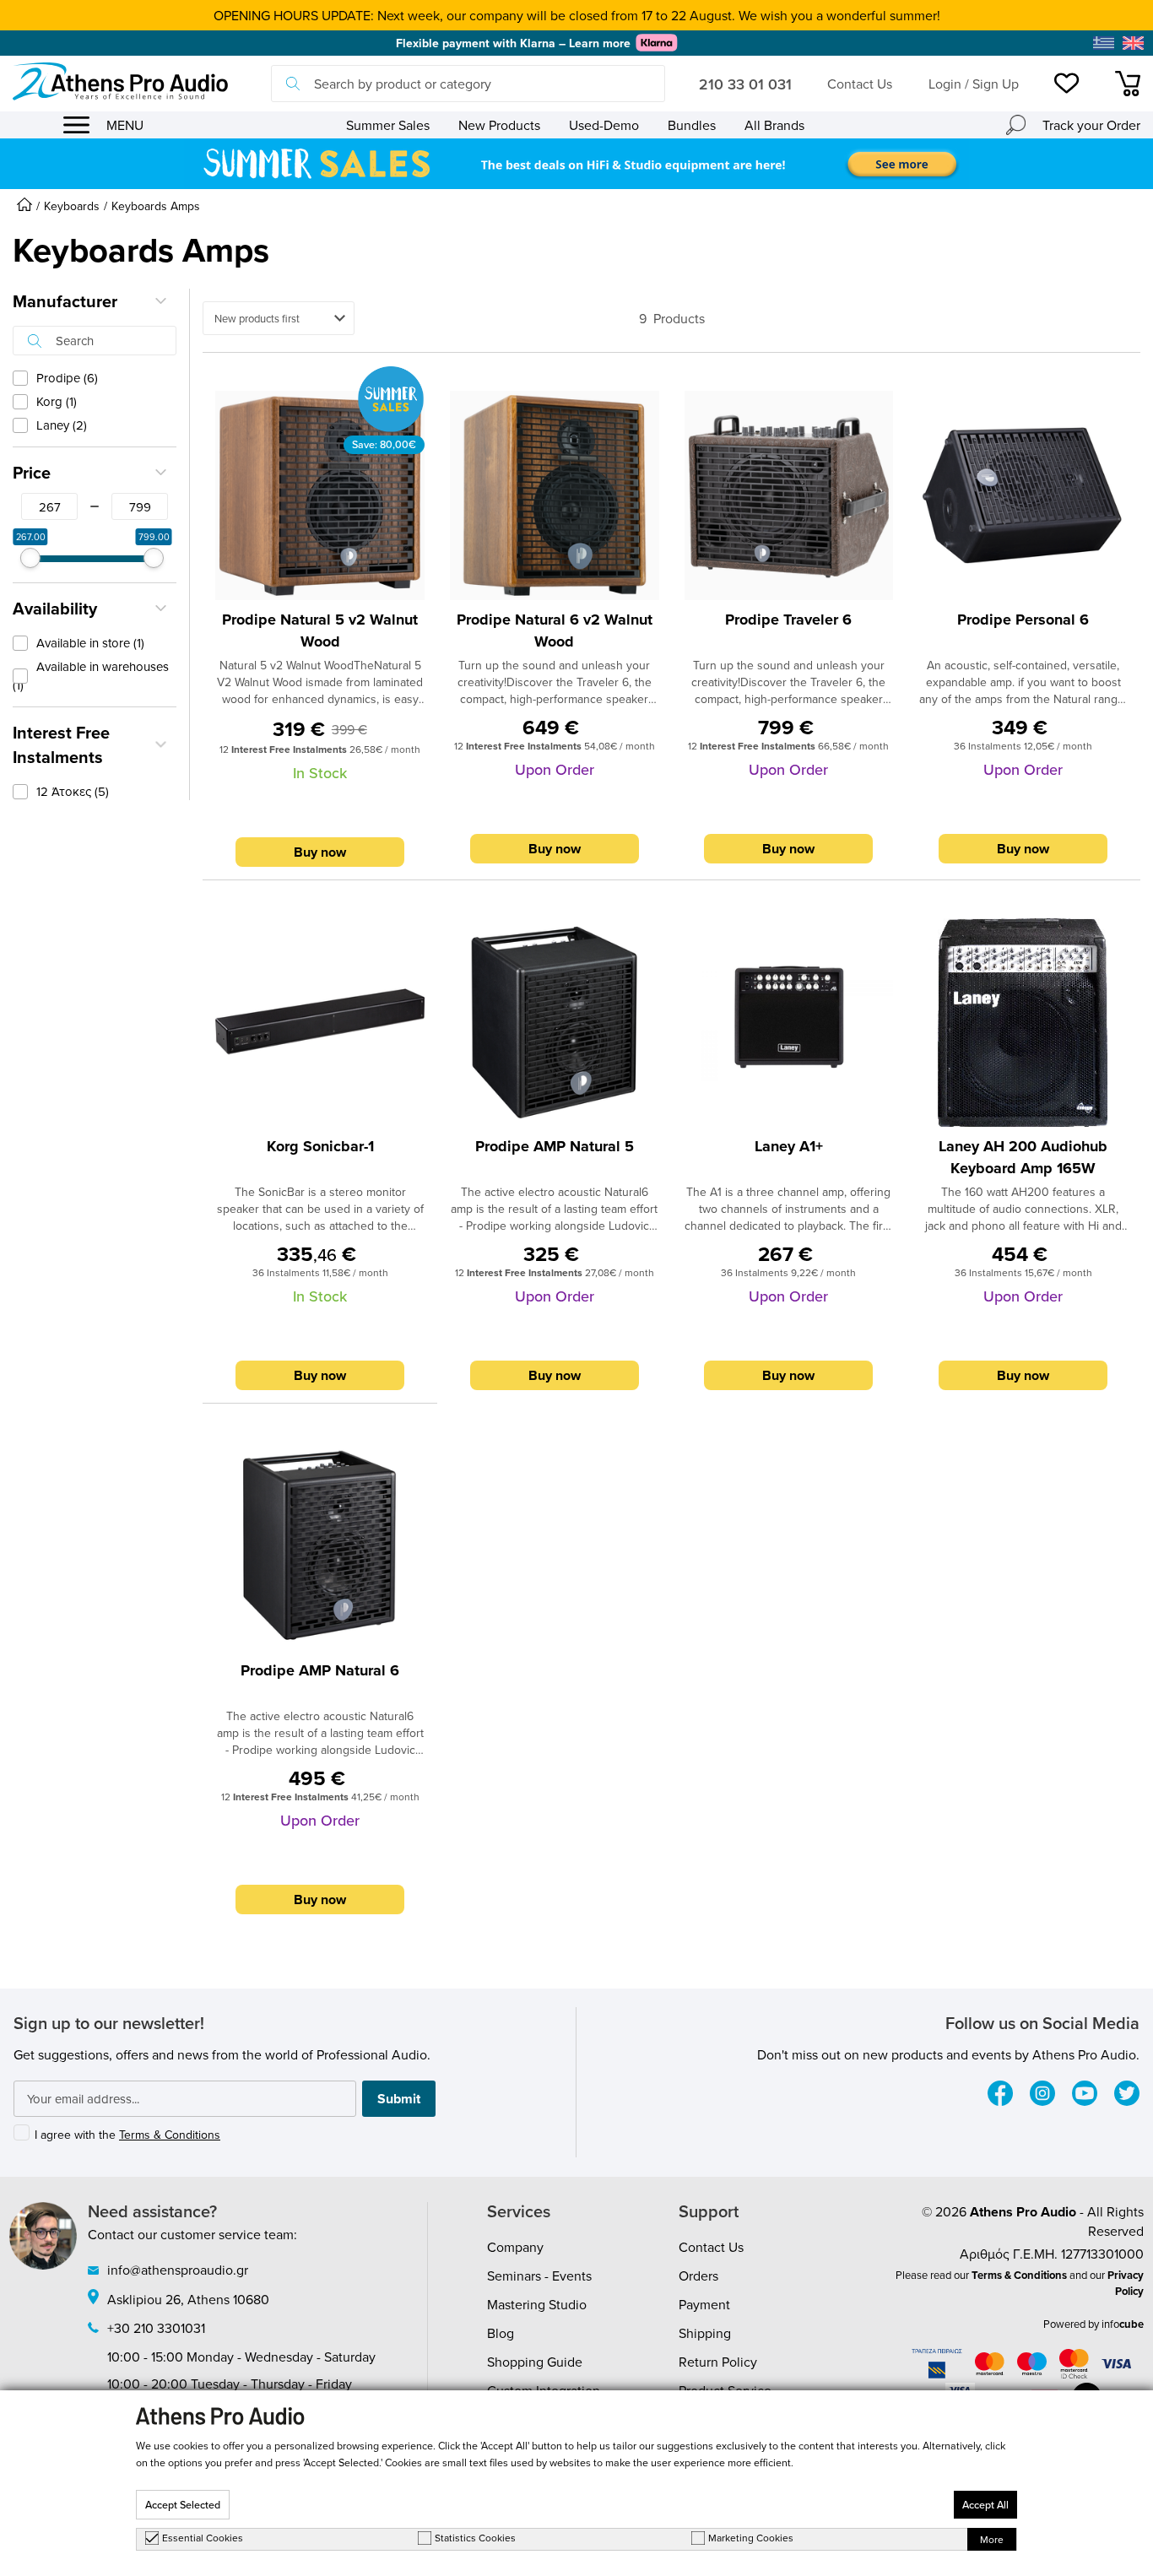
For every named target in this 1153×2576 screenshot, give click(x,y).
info (1123, 2324)
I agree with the (127, 2135)
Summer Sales (388, 125)
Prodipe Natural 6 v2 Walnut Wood (555, 630)
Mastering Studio (537, 2304)
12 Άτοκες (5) (73, 791)
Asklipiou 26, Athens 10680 (188, 2299)
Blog (501, 2333)
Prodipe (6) (67, 378)
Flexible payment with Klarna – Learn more (513, 43)
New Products (499, 125)
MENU (125, 125)
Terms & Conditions (170, 2135)
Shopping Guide (535, 2362)
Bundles (692, 125)
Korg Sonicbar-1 (320, 1146)
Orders (698, 2276)
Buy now (320, 852)
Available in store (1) (90, 643)
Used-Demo (604, 125)
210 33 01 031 (745, 84)
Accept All (985, 2505)
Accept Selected (183, 2505)
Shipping (705, 2333)
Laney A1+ (789, 1146)
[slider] (30, 558)
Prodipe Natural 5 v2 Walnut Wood (320, 630)
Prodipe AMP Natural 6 (320, 1670)
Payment (704, 2304)
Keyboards (72, 206)
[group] (576, 164)
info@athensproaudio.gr (178, 2270)
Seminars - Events (539, 2276)
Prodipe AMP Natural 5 (555, 1146)
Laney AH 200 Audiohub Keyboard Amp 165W (1023, 1157)
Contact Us (860, 84)
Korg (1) (57, 401)
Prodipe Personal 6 (1023, 620)
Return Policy (718, 2362)
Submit (399, 2099)
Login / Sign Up (974, 84)
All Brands (774, 125)
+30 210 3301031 (156, 2328)
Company (515, 2247)
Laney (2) (62, 425)
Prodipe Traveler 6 (788, 620)
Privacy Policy (1126, 2283)
